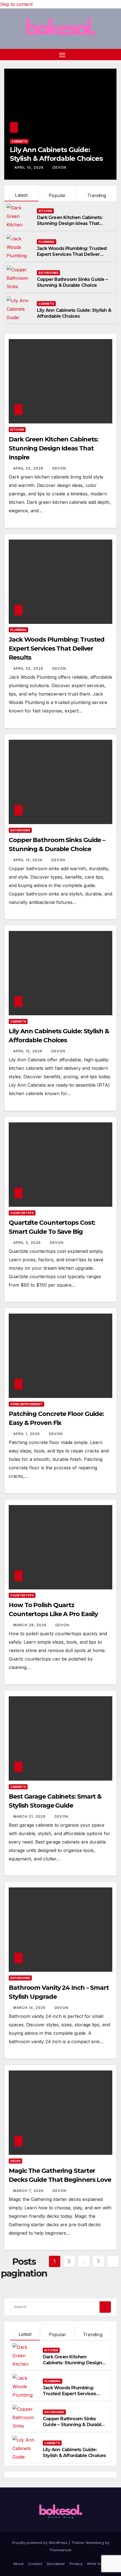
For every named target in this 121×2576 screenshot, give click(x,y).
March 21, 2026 (30, 1816)
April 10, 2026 (30, 167)
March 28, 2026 (30, 1625)
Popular (57, 195)
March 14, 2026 (30, 2008)
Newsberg (95, 2543)
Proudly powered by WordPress (41, 2543)
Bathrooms (48, 273)
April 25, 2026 (29, 468)
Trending (97, 195)
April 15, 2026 (28, 860)
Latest (21, 195)
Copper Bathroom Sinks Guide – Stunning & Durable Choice (72, 282)
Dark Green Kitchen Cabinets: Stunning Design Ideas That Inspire (70, 223)
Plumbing (47, 242)
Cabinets (19, 141)
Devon (60, 167)
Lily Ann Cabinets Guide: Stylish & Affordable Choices (74, 313)
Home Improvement (26, 1404)
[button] (113, 55)
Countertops (22, 1213)
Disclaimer (56, 2564)
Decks (15, 2161)
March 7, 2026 (29, 2191)
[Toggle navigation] (62, 55)
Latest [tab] (25, 2334)
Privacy (76, 2564)
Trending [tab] (93, 2334)
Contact (35, 2564)
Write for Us (98, 2564)
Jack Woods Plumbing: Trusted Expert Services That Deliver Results (72, 254)
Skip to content (16, 4)
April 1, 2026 (27, 1434)
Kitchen (45, 211)
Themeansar (60, 2550)
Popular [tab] (57, 2334)
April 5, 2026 (28, 1243)
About (18, 2564)
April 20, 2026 (29, 668)
